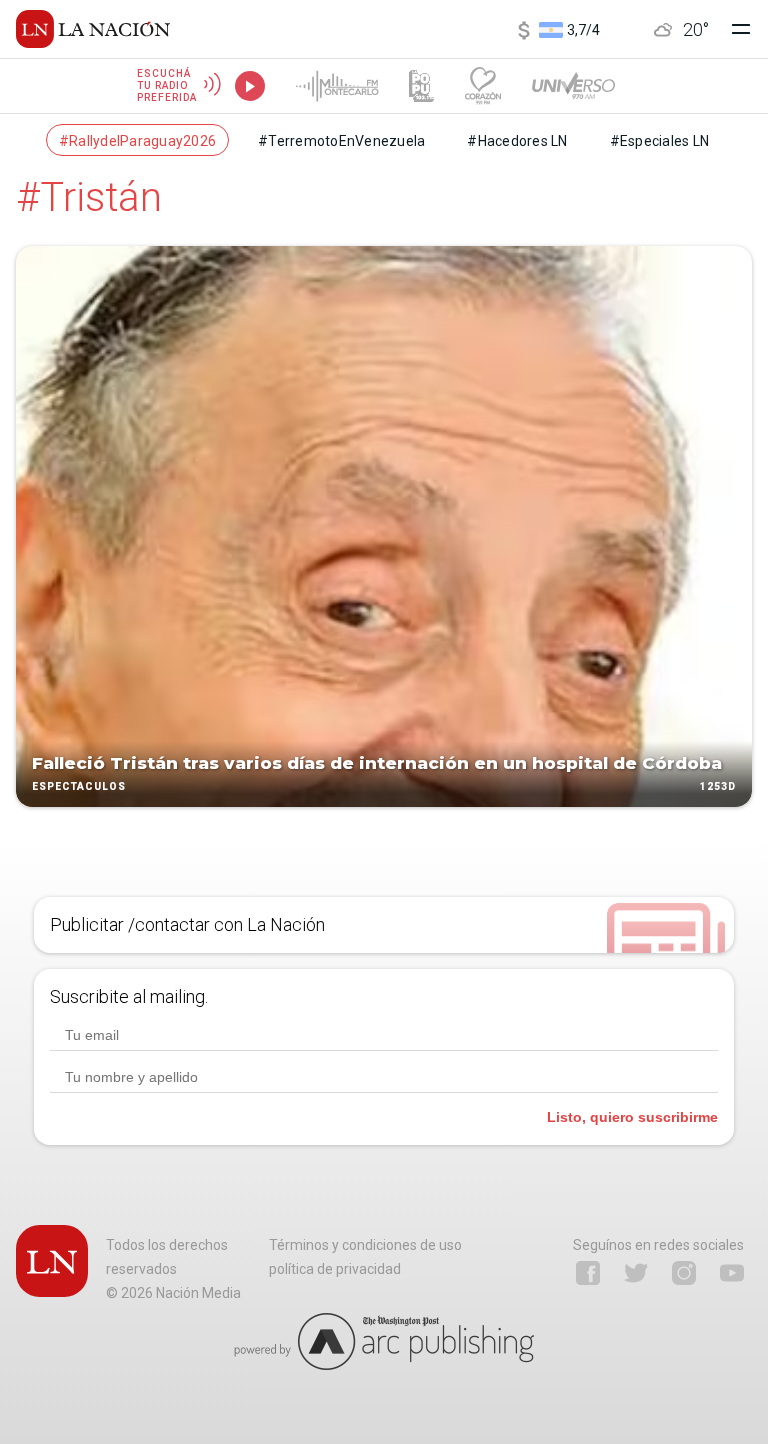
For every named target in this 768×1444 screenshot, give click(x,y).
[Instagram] (684, 1273)
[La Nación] (93, 29)
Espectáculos (79, 786)
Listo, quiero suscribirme (632, 1117)
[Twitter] (636, 1273)
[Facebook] (588, 1273)
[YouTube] (732, 1273)
